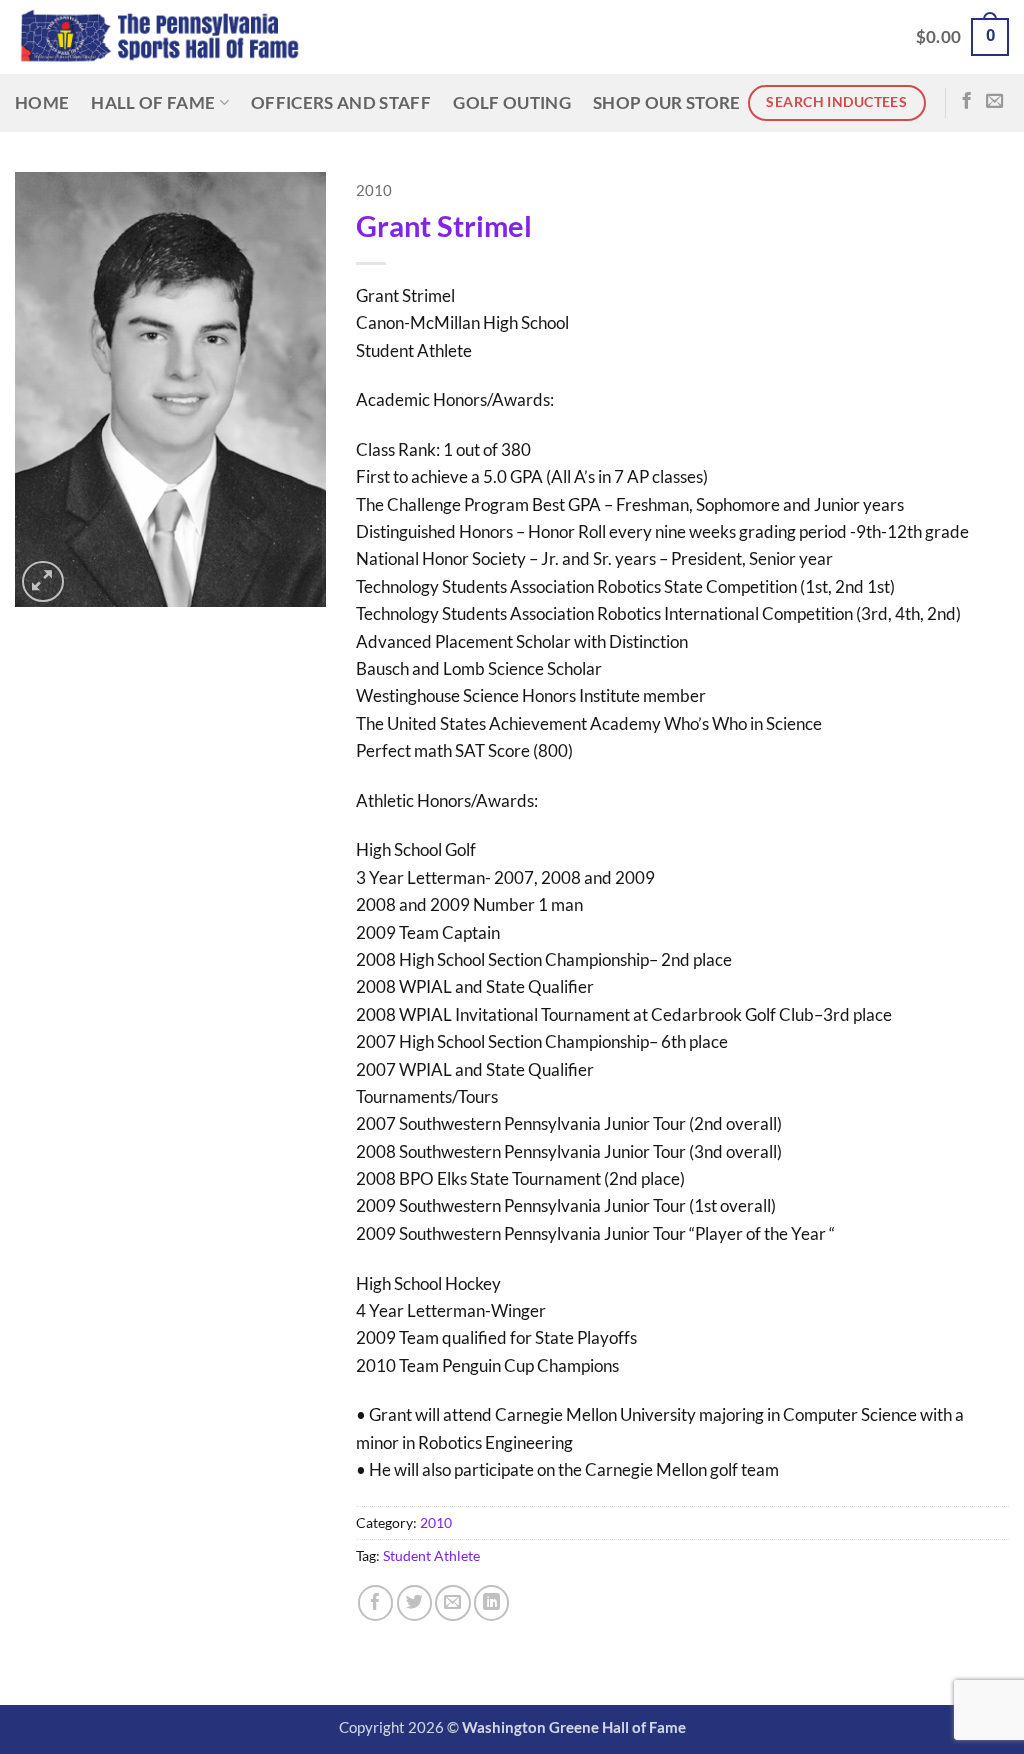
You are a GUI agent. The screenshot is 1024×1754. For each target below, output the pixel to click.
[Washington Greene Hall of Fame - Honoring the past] (159, 37)
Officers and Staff (341, 102)
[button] (962, 37)
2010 (374, 190)
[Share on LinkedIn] (491, 1602)
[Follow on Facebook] (966, 102)
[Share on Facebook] (375, 1602)
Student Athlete (431, 1555)
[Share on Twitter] (414, 1602)
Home (42, 102)
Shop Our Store (667, 102)
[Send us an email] (994, 102)
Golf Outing (512, 102)
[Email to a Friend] (452, 1602)
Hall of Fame (153, 102)
